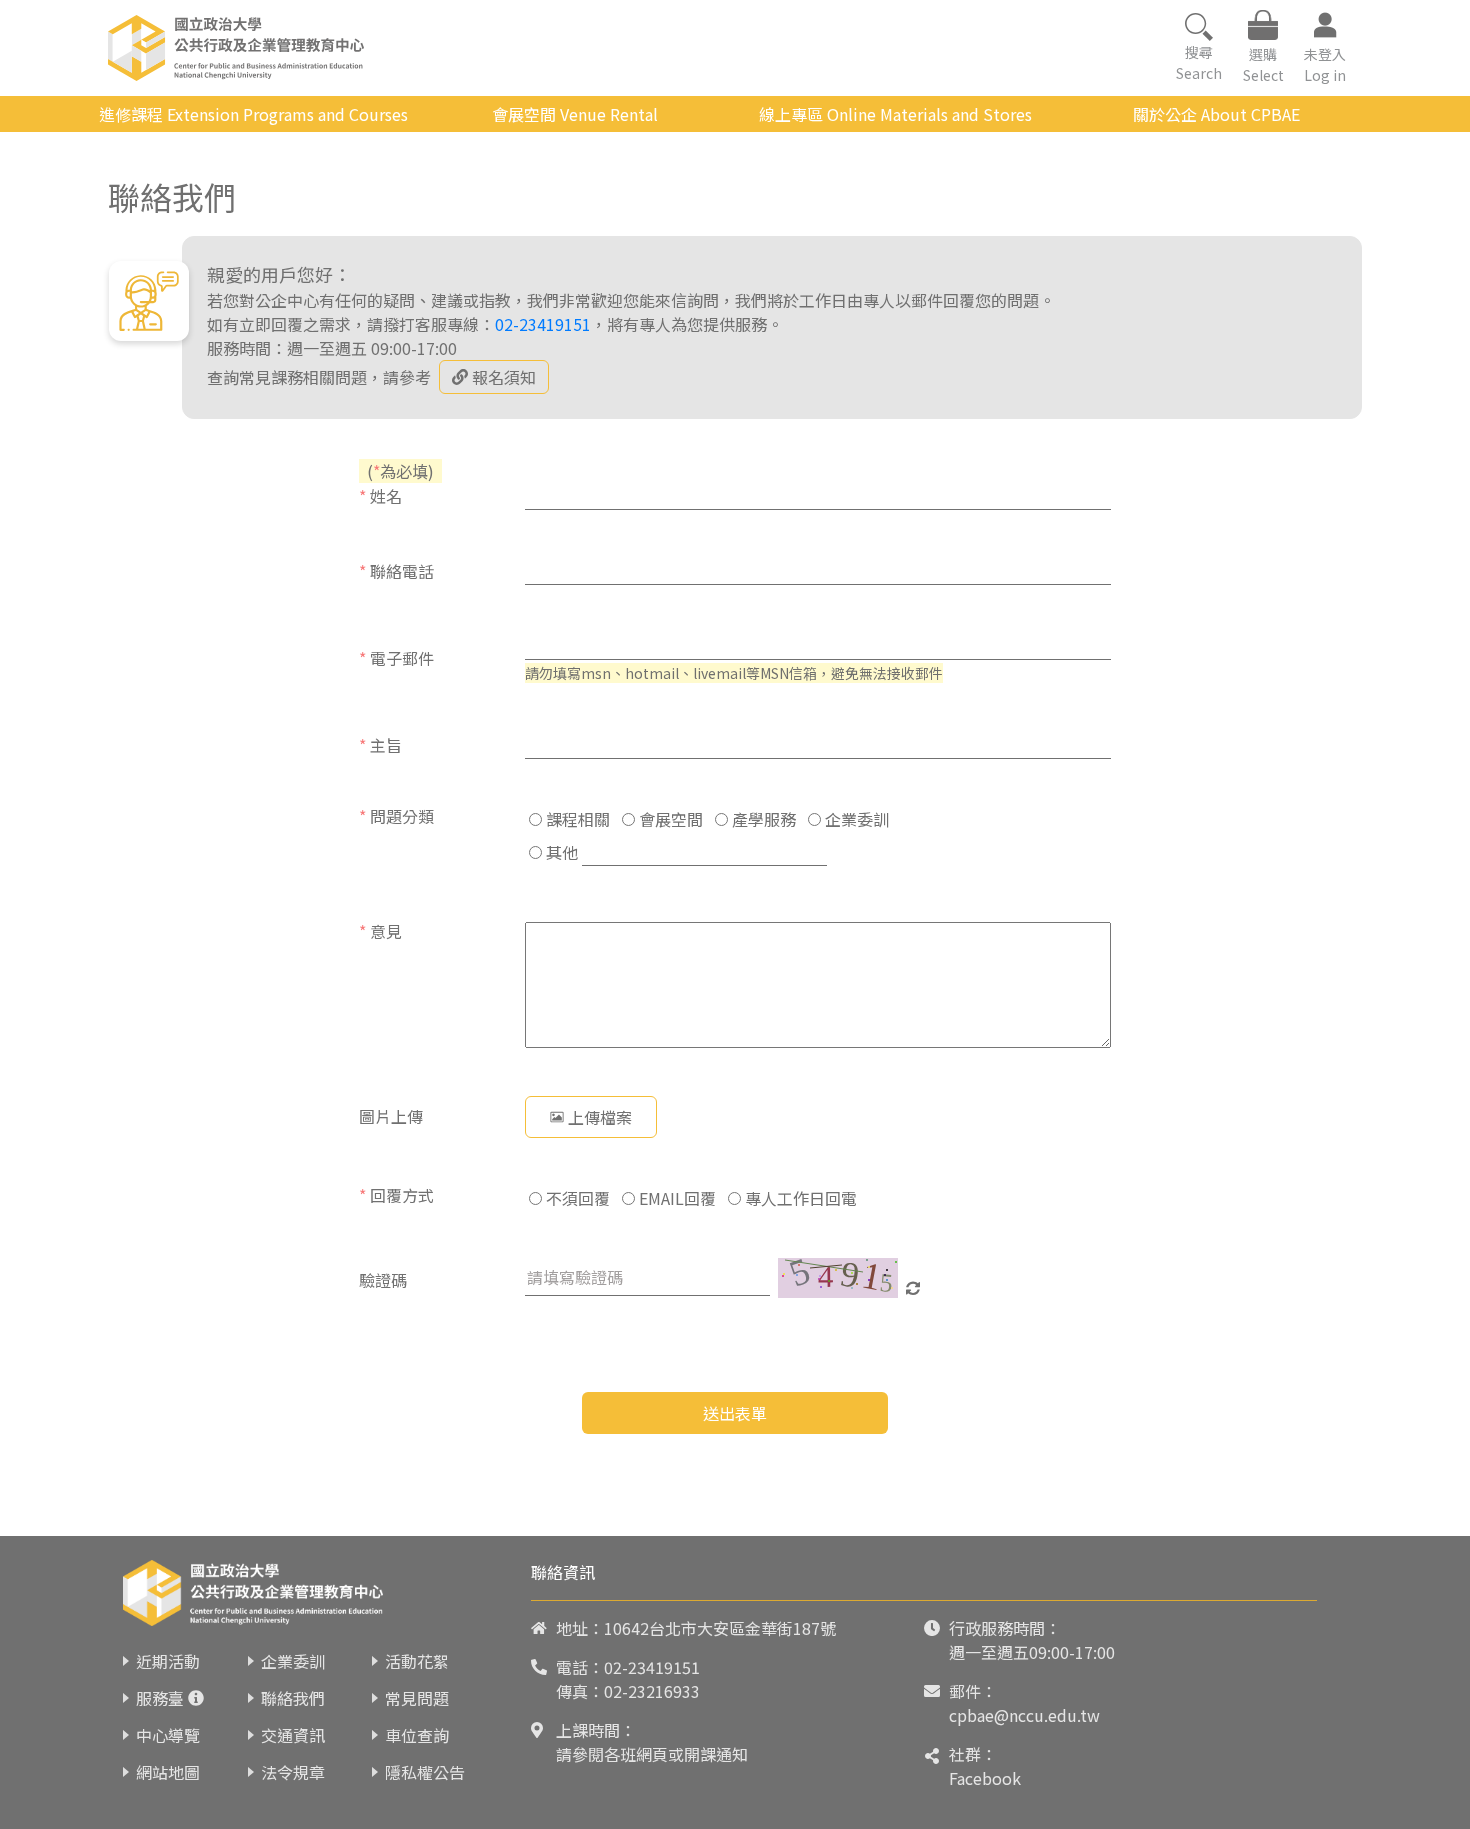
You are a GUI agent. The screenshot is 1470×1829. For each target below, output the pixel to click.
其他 (560, 852)
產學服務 (762, 819)
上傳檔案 (600, 1117)
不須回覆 (576, 1198)
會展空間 (669, 819)
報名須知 (504, 377)
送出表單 (735, 1413)
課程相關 (576, 819)
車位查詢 (417, 1735)
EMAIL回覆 (675, 1198)
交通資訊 (293, 1735)
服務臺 (160, 1698)
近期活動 (168, 1661)
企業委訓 (855, 819)
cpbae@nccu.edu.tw (1024, 1715)
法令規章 (293, 1772)
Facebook (985, 1778)
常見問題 (417, 1698)
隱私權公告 (425, 1772)
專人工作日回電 (799, 1198)
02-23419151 (543, 324)
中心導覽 (168, 1735)
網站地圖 (168, 1772)
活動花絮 (417, 1661)
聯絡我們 (293, 1698)
